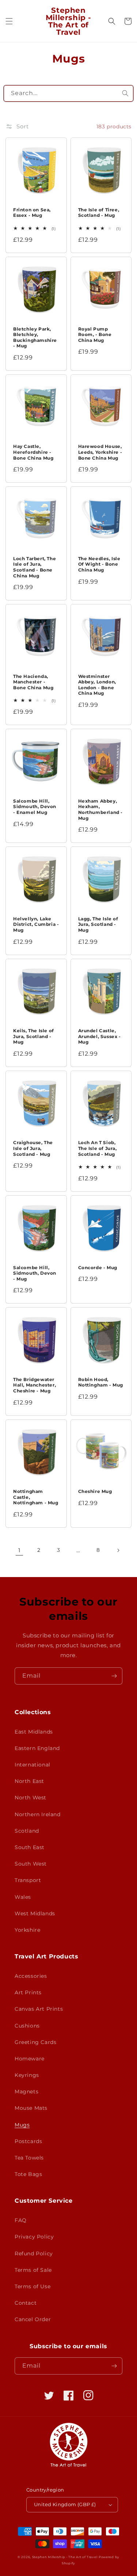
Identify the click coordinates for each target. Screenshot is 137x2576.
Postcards (28, 2141)
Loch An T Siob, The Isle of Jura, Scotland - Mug (98, 1148)
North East (29, 1781)
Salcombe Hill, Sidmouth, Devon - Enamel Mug (35, 807)
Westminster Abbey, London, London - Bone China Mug (97, 685)
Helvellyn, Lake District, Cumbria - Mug (36, 924)
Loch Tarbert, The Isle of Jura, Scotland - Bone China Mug (35, 567)
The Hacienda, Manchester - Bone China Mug (33, 682)
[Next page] (118, 1550)
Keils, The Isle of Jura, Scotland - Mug (34, 1036)
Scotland (27, 1831)
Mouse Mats (31, 2108)
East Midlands (34, 1732)
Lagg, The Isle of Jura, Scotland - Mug (98, 924)
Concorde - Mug (98, 1268)
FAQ (21, 2220)
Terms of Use (33, 2286)
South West (31, 1864)
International (33, 1765)
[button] (9, 21)
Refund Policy (34, 2253)
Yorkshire (27, 1930)
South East (30, 1847)
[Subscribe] (114, 1676)
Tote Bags (28, 2174)
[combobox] (68, 93)
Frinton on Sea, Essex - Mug (32, 213)
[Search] (125, 93)
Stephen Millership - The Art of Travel (65, 2557)
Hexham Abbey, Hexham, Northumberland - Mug (101, 810)
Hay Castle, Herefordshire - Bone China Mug (33, 452)
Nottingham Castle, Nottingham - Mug (36, 1497)
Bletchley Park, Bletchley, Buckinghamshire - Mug (35, 337)
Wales (23, 1897)
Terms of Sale (33, 2270)
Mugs (22, 2125)
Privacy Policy (34, 2237)
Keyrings (27, 2075)
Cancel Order (33, 2319)
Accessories (31, 1976)
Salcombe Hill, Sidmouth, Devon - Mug (35, 1273)
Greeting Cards (35, 2042)
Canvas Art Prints (39, 2009)
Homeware (30, 2059)
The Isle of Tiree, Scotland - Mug (99, 213)
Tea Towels (29, 2158)
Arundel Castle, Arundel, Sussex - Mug (100, 1036)
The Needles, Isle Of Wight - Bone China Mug (99, 564)
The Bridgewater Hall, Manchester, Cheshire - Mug (35, 1385)
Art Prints (28, 1992)
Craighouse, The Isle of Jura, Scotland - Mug (33, 1148)
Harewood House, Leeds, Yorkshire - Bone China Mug (100, 452)
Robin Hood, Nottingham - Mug (101, 1382)
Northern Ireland (38, 1814)
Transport (28, 1880)
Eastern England (37, 1748)
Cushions (27, 2026)
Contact (26, 2303)
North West (31, 1798)
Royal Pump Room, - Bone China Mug (95, 335)
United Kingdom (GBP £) (65, 2504)
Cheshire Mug (95, 1491)
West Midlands (35, 1913)
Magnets (26, 2092)
